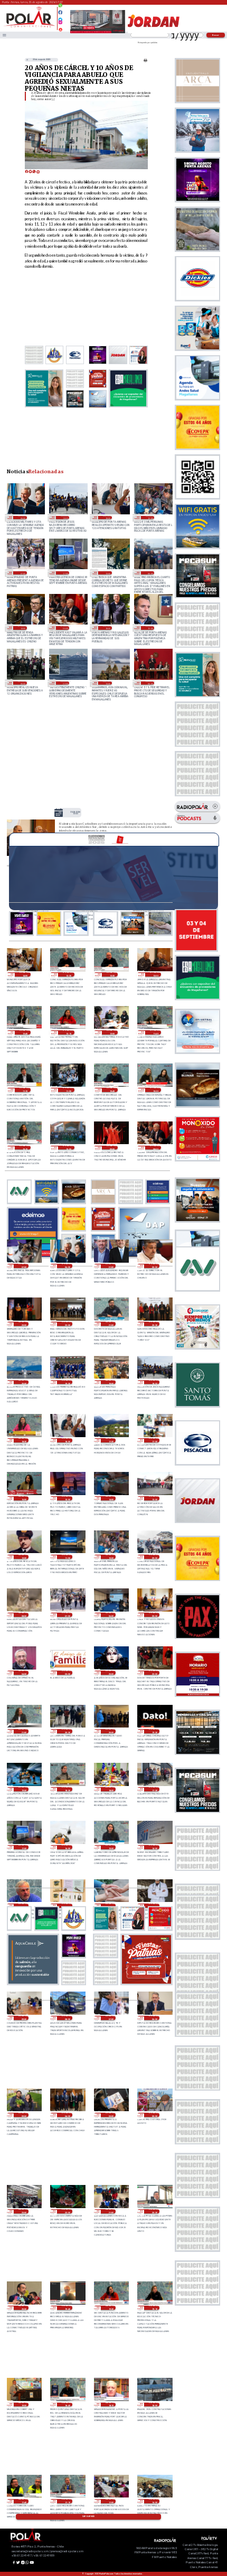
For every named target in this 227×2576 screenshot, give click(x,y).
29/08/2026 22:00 (154, 1673)
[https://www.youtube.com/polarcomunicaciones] (60, 28)
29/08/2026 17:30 (154, 1789)
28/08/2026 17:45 (23, 2501)
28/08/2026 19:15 (154, 2308)
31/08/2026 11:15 (25, 1090)
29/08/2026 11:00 (111, 1906)
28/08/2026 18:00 (154, 2405)
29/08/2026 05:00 (23, 2115)
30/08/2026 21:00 (111, 1324)
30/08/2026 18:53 (65, 518)
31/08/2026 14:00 (25, 974)
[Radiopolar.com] (4, 35)
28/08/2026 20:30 (154, 2211)
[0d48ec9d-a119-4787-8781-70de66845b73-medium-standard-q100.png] (29, 27)
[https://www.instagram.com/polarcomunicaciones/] (60, 24)
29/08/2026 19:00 (23, 1789)
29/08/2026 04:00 (67, 2115)
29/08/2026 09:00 (23, 2018)
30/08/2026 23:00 (23, 1324)
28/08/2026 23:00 (23, 2211)
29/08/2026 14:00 (154, 1847)
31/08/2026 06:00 (22, 518)
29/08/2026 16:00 (67, 1847)
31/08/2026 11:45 (155, 1032)
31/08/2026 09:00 (112, 1148)
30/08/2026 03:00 (67, 1673)
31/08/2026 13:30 (68, 974)
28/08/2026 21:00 (111, 2211)
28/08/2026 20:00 (23, 2308)
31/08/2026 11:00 (68, 1090)
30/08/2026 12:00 (23, 1557)
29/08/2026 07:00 (111, 2018)
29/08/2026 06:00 (154, 2018)
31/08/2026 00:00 (154, 1266)
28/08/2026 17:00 (111, 2501)
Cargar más (88, 2516)
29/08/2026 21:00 (23, 1731)
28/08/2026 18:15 (111, 2405)
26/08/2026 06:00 (22, 683)
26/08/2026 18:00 (107, 628)
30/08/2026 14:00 (111, 1498)
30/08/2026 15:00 (67, 1498)
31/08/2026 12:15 (68, 1032)
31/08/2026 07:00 (23, 1266)
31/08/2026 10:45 (112, 1090)
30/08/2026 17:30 (111, 1440)
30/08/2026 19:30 (67, 1382)
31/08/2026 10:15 (25, 1148)
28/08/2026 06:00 (150, 573)
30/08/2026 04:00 (23, 1673)
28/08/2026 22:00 (67, 2211)
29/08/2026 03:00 (111, 2115)
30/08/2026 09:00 (154, 1557)
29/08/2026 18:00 (111, 1789)
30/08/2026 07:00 (22, 573)
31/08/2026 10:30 (155, 1090)
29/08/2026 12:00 (67, 1906)
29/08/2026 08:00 (67, 2018)
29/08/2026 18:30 (67, 1789)
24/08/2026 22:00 (65, 683)
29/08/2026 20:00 (111, 1731)
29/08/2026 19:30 (154, 1731)
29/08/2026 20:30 (67, 1731)
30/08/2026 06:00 (111, 1615)
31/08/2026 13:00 (75, 813)
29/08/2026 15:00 (111, 1847)
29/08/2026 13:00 (23, 1906)
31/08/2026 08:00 (155, 1148)
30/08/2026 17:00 (154, 1440)
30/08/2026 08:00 (23, 1615)
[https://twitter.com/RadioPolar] (60, 17)
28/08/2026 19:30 (111, 2308)
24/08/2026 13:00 (107, 683)
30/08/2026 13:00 (154, 1498)
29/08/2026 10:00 (154, 1906)
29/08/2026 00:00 (154, 2115)
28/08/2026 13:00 (107, 573)
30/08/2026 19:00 (111, 1382)
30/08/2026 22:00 (67, 1324)
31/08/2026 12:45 (25, 1032)
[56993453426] (60, 8)
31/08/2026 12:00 (112, 1032)
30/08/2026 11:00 (67, 1557)
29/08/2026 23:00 (111, 1673)
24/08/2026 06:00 (150, 683)
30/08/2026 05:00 (154, 1615)
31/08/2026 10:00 (68, 1148)
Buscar (216, 35)
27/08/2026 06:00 (65, 628)
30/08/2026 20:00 (23, 1382)
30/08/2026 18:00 (107, 518)
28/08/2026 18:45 (67, 2405)
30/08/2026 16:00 (23, 1498)
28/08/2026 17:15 (67, 2501)
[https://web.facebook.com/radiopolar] (60, 12)
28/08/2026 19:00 (23, 2405)
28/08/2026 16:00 (154, 2501)
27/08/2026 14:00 (22, 628)
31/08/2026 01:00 (111, 1266)
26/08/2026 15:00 (150, 628)
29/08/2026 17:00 (65, 573)
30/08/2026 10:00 (150, 518)
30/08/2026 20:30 (154, 1324)
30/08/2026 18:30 (23, 1440)
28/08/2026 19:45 (67, 2308)
